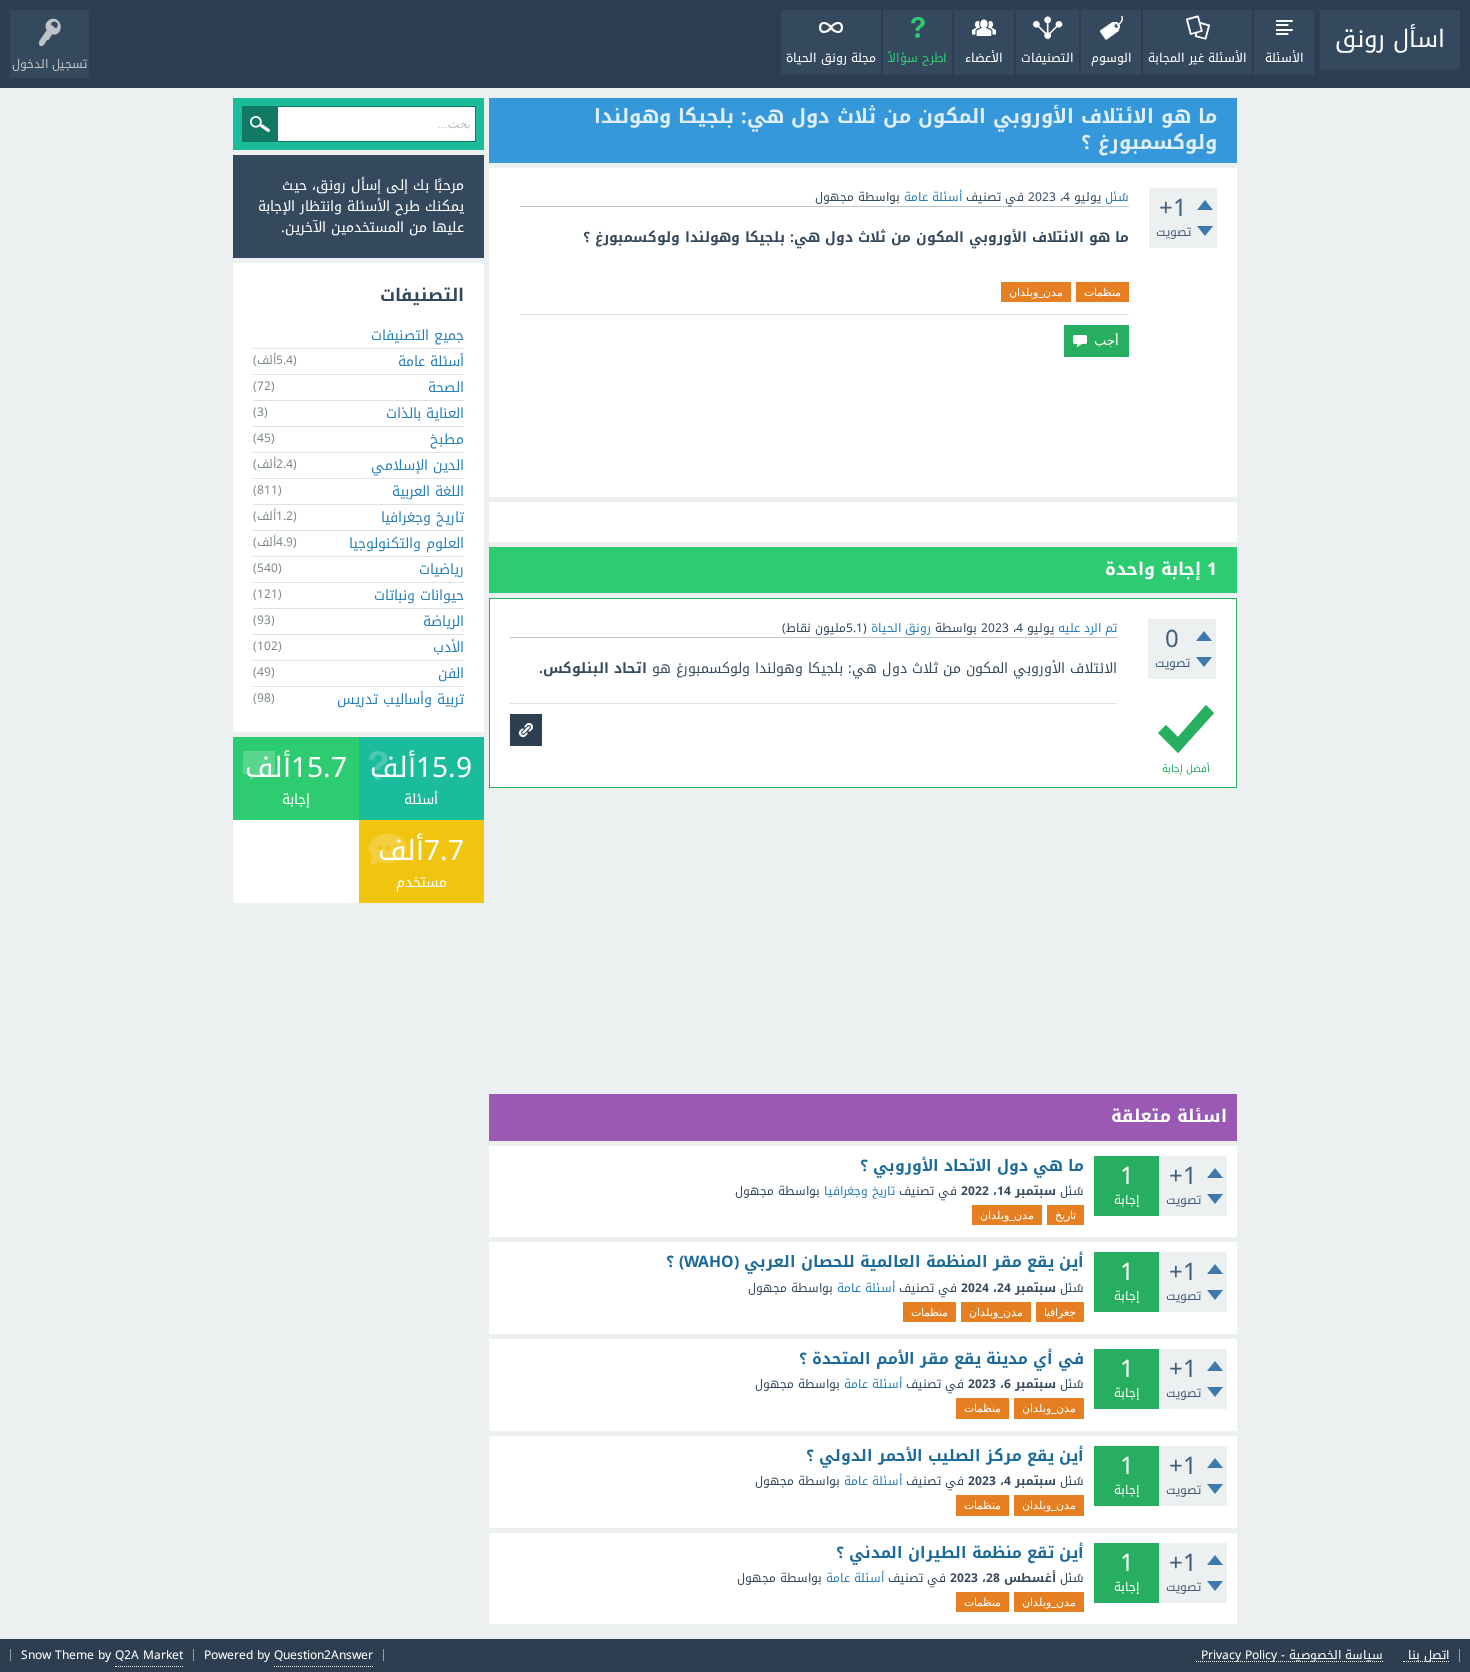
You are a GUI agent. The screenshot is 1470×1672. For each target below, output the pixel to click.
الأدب (448, 647)
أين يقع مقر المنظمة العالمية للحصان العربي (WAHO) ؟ (875, 1262)
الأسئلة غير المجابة (1197, 58)
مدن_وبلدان (1036, 292)
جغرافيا (1060, 1312)
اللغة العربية (428, 491)
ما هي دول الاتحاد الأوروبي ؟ (972, 1166)
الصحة (446, 387)
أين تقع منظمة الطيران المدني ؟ (960, 1553)
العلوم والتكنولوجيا (406, 543)
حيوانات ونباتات (419, 595)
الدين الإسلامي (417, 465)
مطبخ (447, 439)
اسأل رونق (1390, 39)
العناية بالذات (425, 413)
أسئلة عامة (933, 197)
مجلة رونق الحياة (831, 58)
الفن (451, 673)
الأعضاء (984, 58)
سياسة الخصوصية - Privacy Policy (1292, 1655)
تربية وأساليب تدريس (400, 699)
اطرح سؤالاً (917, 58)
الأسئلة (1284, 58)
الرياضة (443, 621)
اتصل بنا (1428, 1655)
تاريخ (1065, 1215)
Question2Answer (323, 1655)
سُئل (1117, 197)
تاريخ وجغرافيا (859, 1191)
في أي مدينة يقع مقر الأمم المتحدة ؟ (941, 1359)
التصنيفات (1047, 58)
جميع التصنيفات (417, 335)
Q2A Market (149, 1655)
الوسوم (1111, 58)
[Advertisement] (863, 427)
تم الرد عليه (1087, 628)
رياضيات (441, 569)
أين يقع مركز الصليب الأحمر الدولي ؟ (945, 1456)
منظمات (1102, 292)
